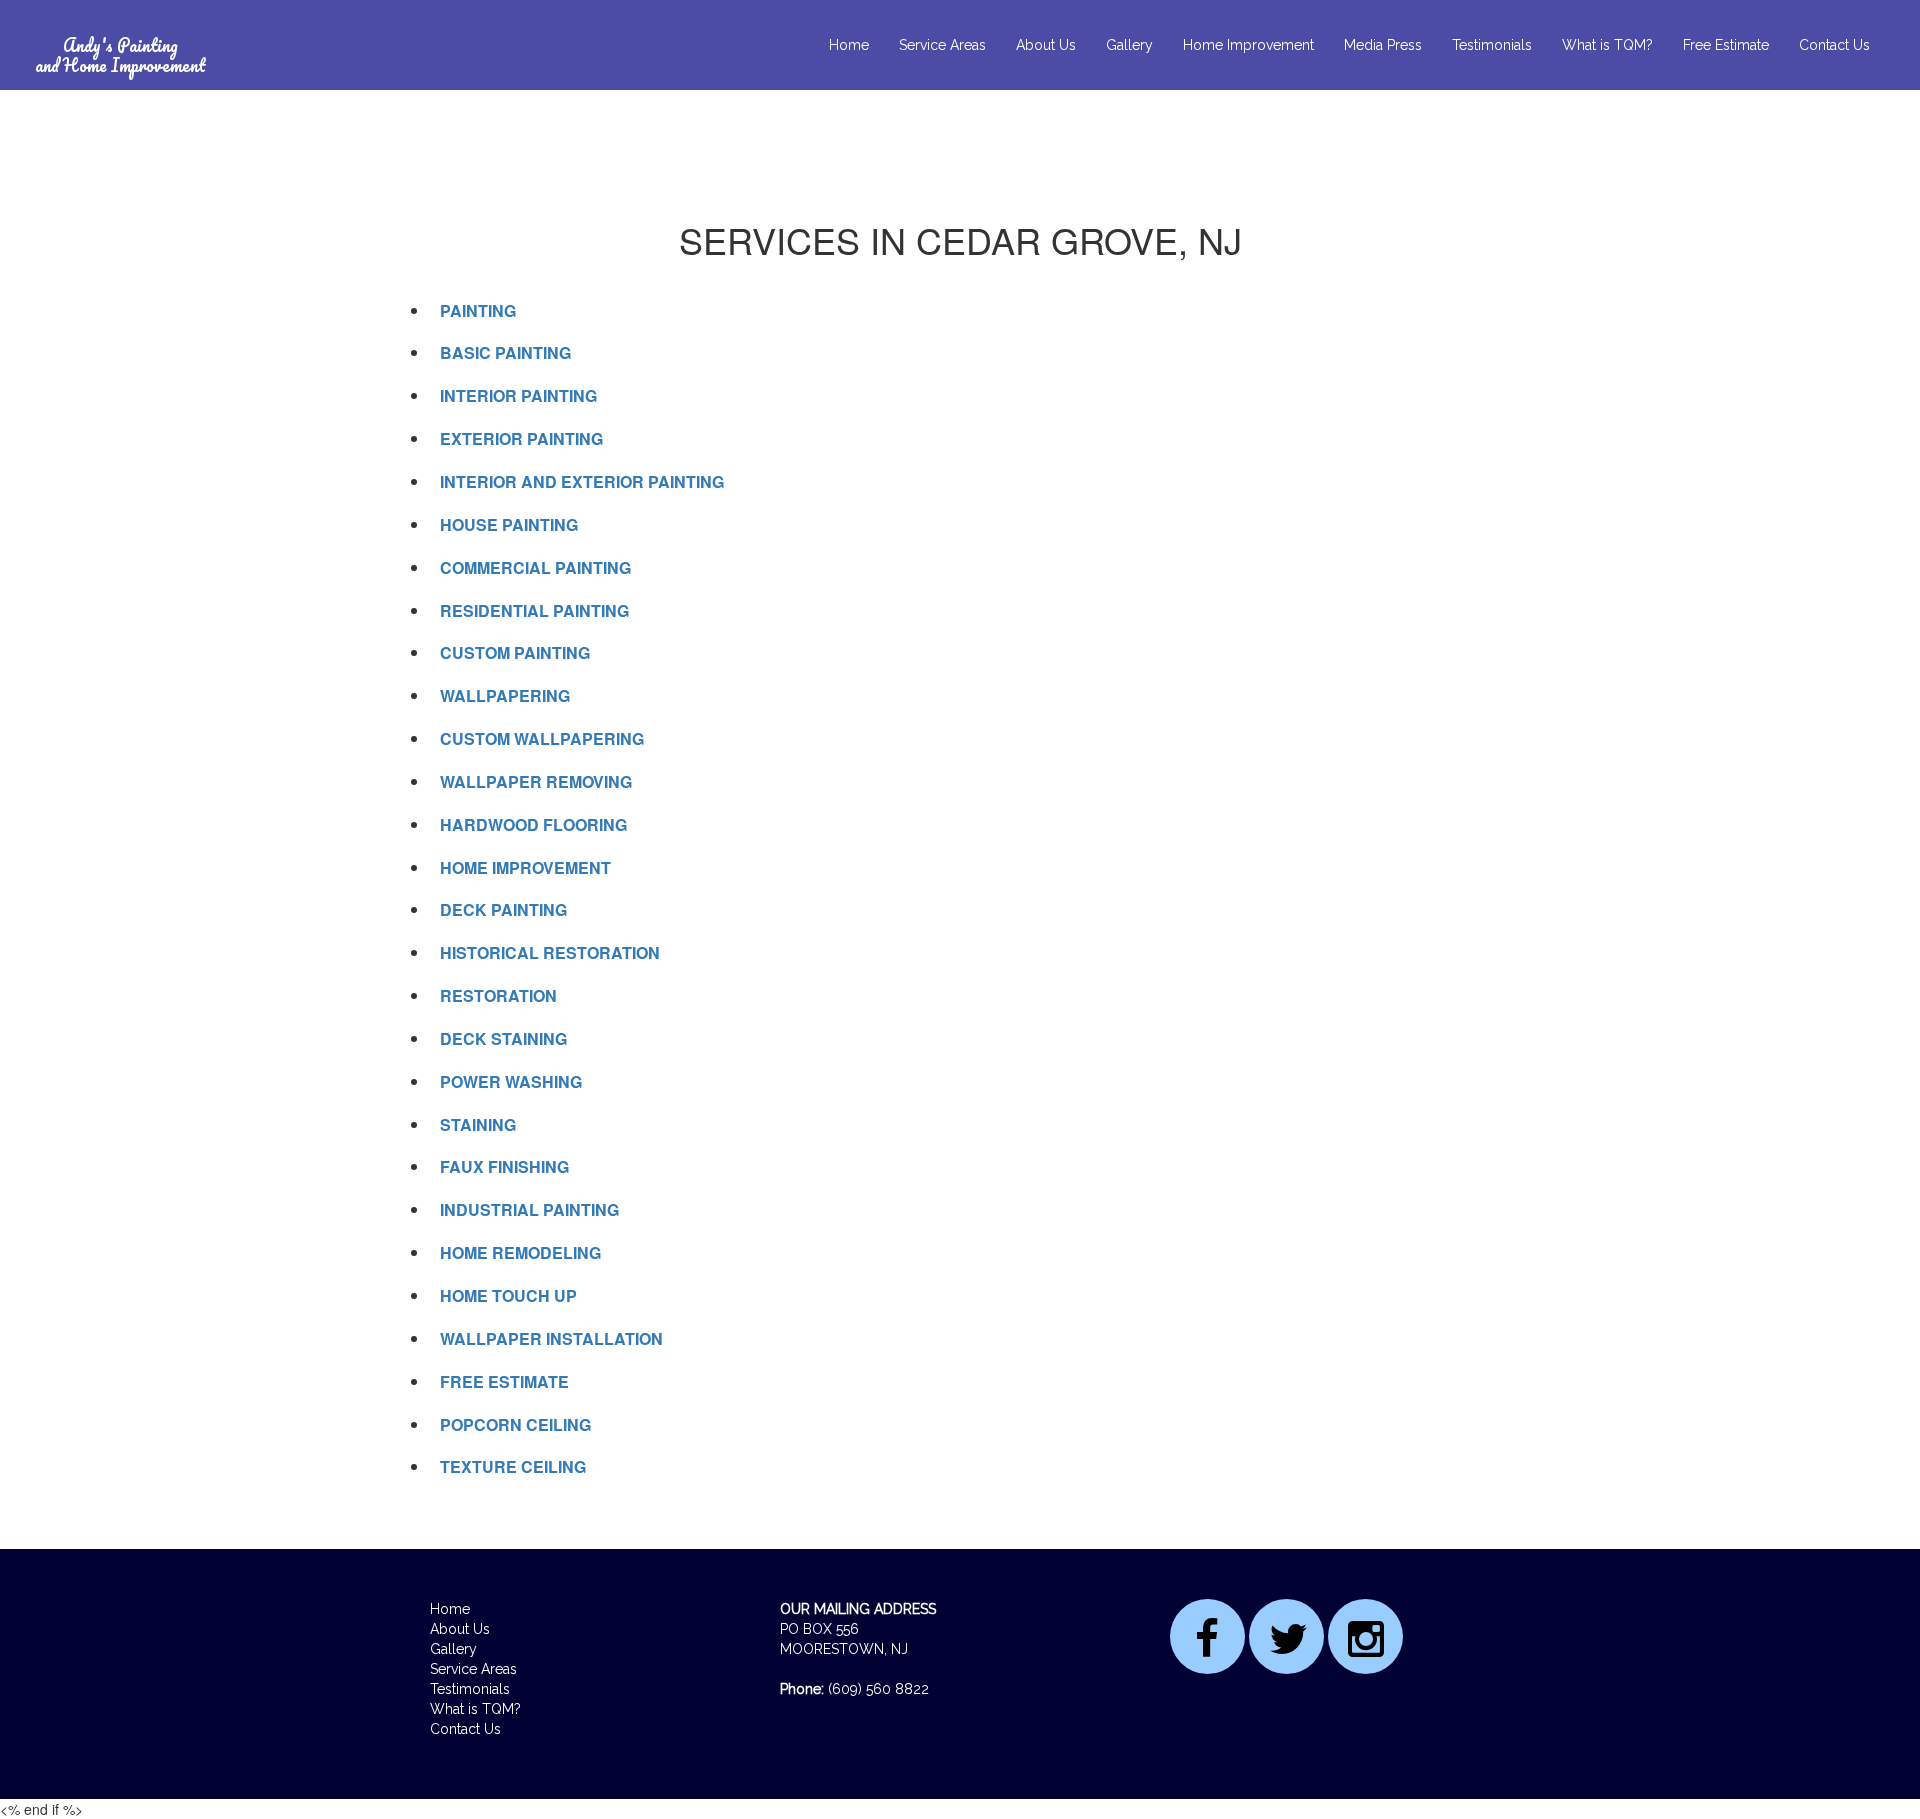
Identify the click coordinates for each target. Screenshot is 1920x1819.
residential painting (534, 610)
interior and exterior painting (582, 481)
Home (849, 45)
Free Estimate (1726, 45)
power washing (511, 1081)
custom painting (515, 652)
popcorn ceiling (515, 1424)
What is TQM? (1607, 45)
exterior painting (521, 438)
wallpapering (505, 695)
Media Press (1383, 45)
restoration (498, 995)
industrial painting (529, 1209)
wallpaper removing (536, 781)
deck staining (503, 1038)
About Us (1046, 45)
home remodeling (520, 1252)
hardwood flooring (533, 824)
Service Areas (942, 45)
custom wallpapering (542, 738)
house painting (509, 524)
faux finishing (504, 1166)
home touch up (508, 1295)
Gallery (1129, 45)
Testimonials (1492, 45)
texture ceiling (513, 1466)
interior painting (518, 395)
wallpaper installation (551, 1338)
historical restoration (550, 952)
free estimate (504, 1381)
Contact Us (1834, 45)
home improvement (525, 867)
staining (478, 1124)
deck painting (503, 909)
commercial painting (535, 567)
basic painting (505, 352)
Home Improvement (1248, 45)
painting (478, 310)
